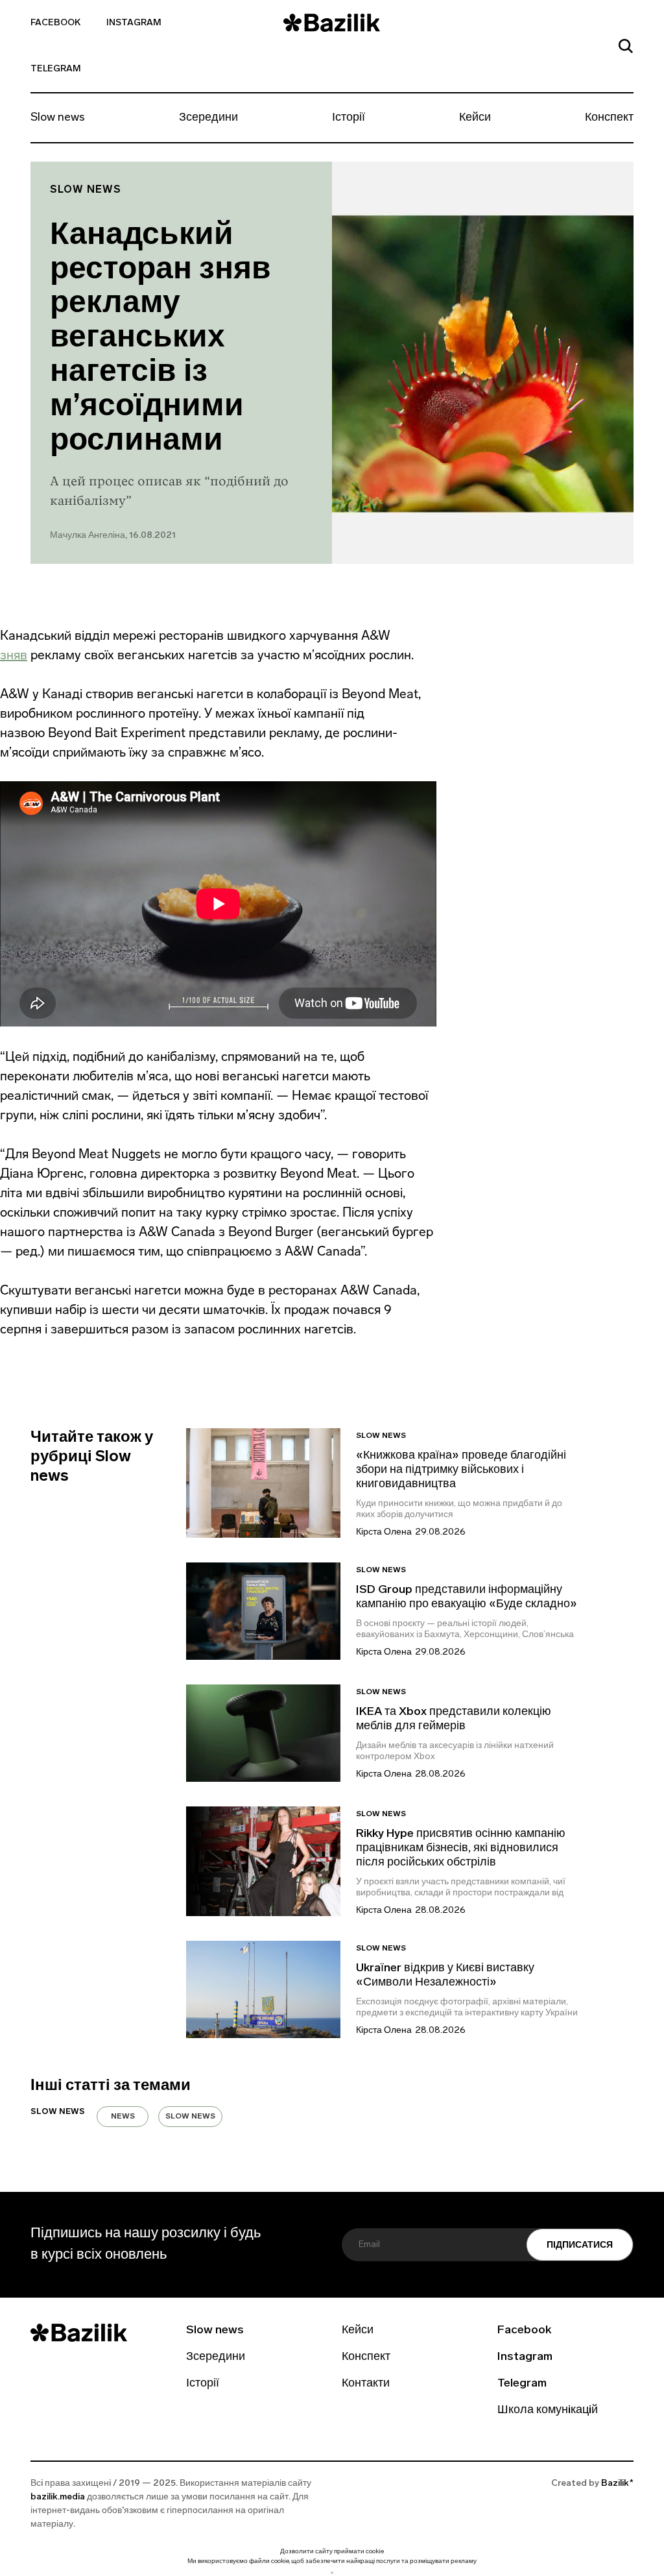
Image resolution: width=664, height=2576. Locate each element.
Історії (349, 118)
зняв (14, 655)
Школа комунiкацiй (548, 2411)
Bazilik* (617, 2484)
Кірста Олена (384, 1532)
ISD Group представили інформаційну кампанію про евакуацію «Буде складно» (467, 1598)
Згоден (332, 2572)
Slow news (58, 118)
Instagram (134, 23)
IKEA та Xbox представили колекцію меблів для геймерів (454, 1719)
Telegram (56, 69)
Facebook (55, 23)
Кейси (475, 118)
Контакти (366, 2384)
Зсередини (208, 118)
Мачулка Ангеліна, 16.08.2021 (113, 536)
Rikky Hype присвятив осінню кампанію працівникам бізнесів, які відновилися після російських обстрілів (461, 1849)
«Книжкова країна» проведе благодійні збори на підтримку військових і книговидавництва (461, 1470)
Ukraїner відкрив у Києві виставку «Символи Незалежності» (445, 1976)
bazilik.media (58, 2497)
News (123, 2117)
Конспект (609, 118)
